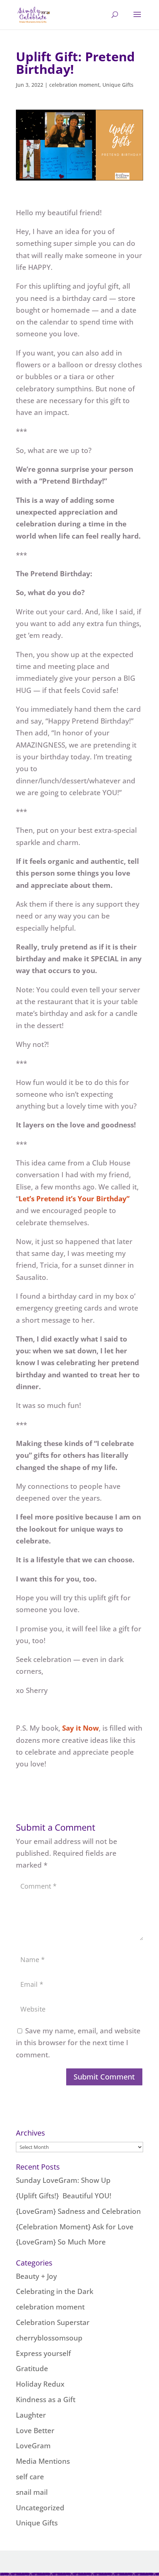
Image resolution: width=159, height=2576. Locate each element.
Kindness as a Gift (46, 2400)
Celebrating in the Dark (55, 2291)
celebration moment (74, 85)
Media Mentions (43, 2461)
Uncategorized (40, 2508)
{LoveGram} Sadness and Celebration (78, 2211)
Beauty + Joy (36, 2276)
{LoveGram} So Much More (61, 2242)
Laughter (31, 2415)
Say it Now (80, 1728)
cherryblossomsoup (49, 2338)
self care (30, 2477)
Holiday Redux (40, 2384)
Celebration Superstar (53, 2322)
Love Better (35, 2431)
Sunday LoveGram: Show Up (63, 2180)
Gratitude (32, 2369)
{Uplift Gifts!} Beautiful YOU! (64, 2196)
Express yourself (43, 2353)
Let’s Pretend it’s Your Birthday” (74, 1199)
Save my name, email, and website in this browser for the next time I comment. (78, 2043)
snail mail (32, 2492)
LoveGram (33, 2446)
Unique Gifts (118, 85)
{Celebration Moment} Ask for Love (75, 2227)
